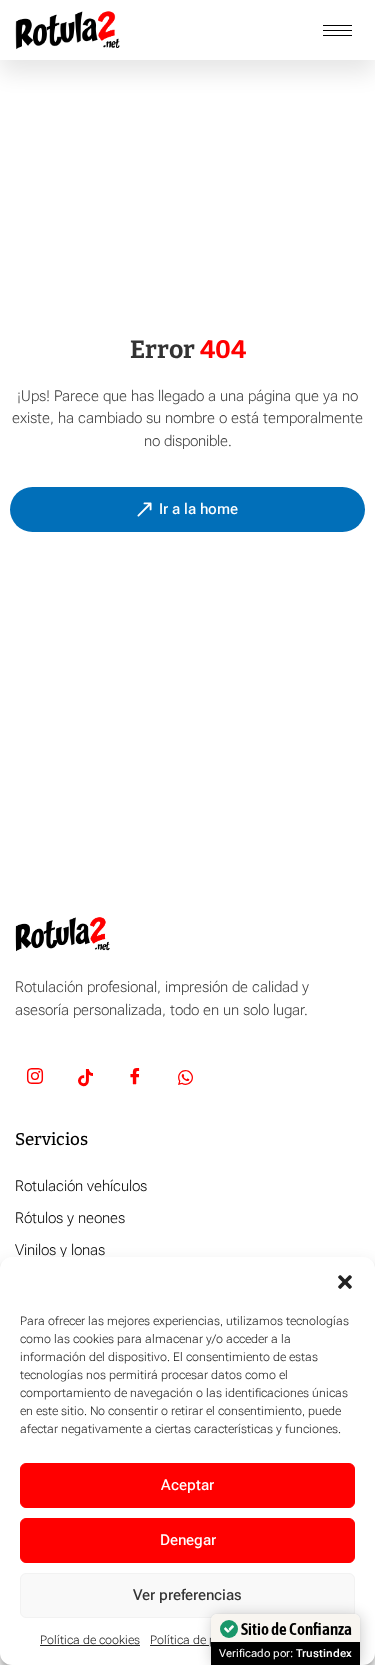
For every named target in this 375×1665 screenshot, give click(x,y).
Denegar (188, 1540)
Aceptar (187, 1485)
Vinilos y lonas (60, 1250)
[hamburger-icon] (337, 30)
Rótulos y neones (70, 1218)
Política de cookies (90, 1640)
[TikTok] (85, 1080)
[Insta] (35, 1080)
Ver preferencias (187, 1595)
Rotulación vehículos (81, 1186)
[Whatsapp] (185, 1080)
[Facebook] (135, 1080)
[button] (345, 1282)
